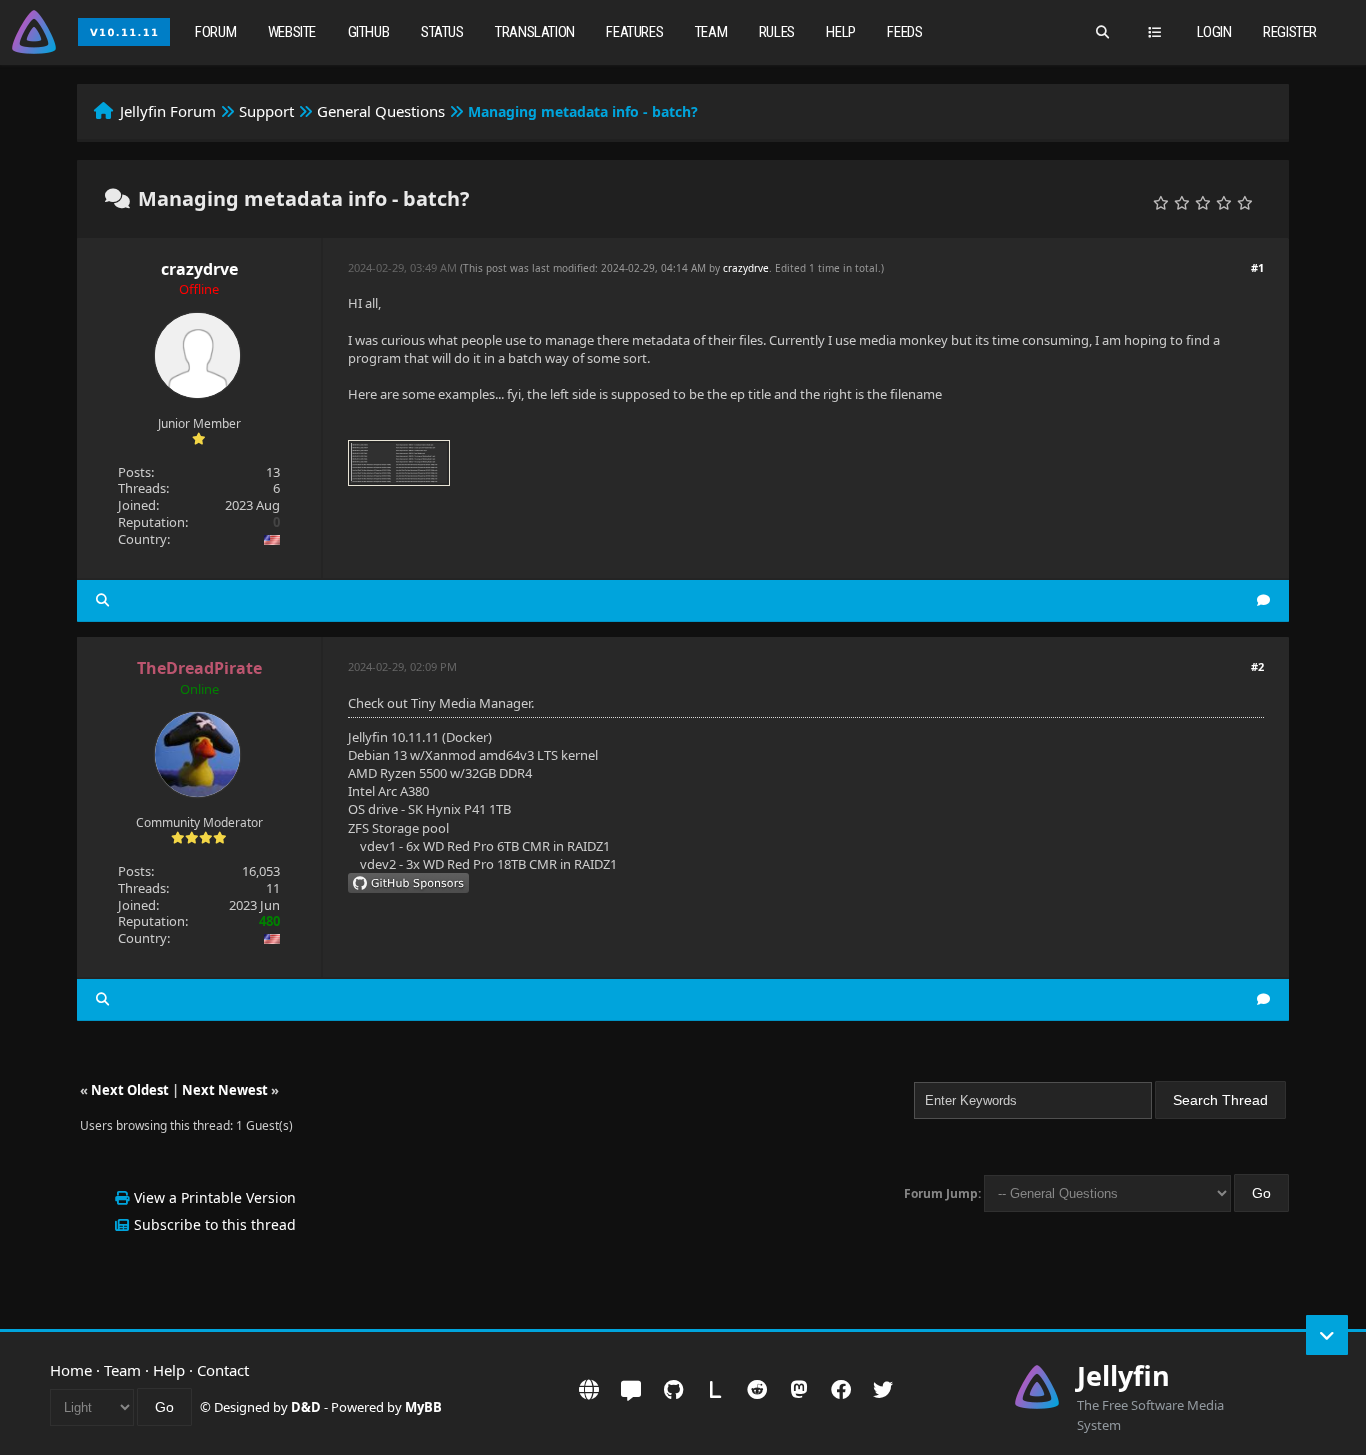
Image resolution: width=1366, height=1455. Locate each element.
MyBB (423, 1407)
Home (71, 1370)
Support (266, 111)
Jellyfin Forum (168, 111)
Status (442, 32)
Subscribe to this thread (215, 1224)
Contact (223, 1370)
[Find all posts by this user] (102, 600)
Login (1214, 32)
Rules (777, 32)
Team (711, 32)
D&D (306, 1407)
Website (292, 32)
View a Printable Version (215, 1197)
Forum (215, 32)
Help (840, 32)
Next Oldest (130, 1090)
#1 (1257, 267)
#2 (1257, 666)
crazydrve (199, 269)
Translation (535, 32)
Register (1290, 32)
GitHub (369, 32)
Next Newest (225, 1090)
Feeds (904, 32)
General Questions (381, 111)
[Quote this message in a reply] (1263, 600)
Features (634, 32)
